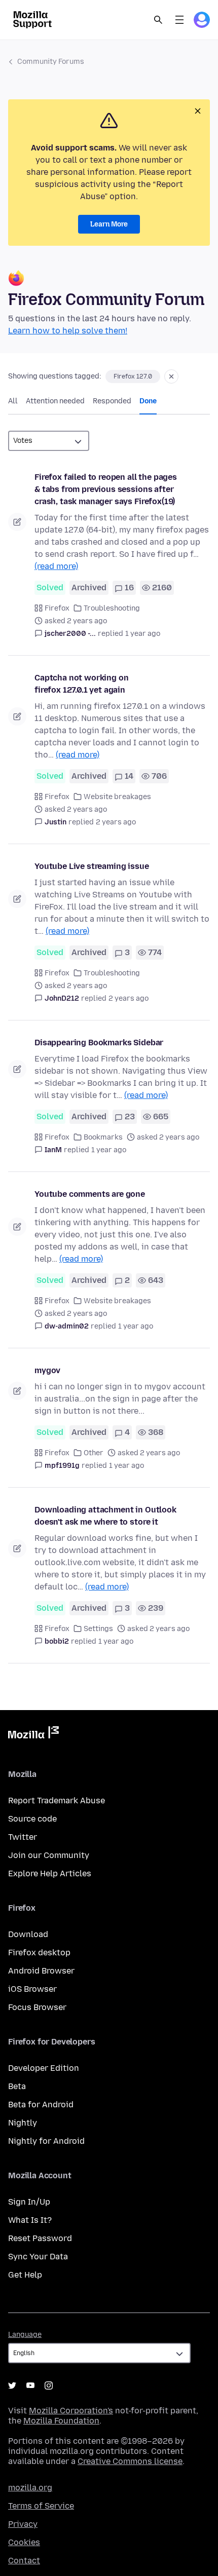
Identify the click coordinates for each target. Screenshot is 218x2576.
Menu (179, 20)
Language (25, 2335)
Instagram (49, 2385)
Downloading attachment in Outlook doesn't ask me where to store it (105, 1516)
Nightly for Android (46, 2141)
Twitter (23, 1837)
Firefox (57, 608)
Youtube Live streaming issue (92, 866)
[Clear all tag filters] (171, 376)
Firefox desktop (39, 1953)
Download (28, 1934)
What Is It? (30, 2220)
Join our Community (49, 1855)
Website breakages (117, 797)
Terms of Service (41, 2506)
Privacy (23, 2524)
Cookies (24, 2542)
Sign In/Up (29, 2202)
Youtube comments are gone (90, 1194)
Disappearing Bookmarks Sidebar (99, 1043)
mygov (47, 1370)
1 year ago (143, 634)
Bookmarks (103, 1137)
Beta (17, 2086)
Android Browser (41, 1971)
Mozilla (33, 1734)
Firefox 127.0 (133, 376)
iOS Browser (32, 1989)
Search (158, 20)
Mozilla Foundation (61, 2421)
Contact (24, 2561)
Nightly (23, 2123)
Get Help (25, 2275)
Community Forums (51, 62)
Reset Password (40, 2238)
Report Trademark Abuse (57, 1801)
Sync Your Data (38, 2257)
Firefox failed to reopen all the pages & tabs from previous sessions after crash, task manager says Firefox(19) (106, 489)
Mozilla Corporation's (71, 2411)
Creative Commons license (130, 2461)
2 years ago (116, 822)
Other (94, 1453)
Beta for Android (41, 2105)
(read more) (56, 566)
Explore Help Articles (50, 1873)
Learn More (109, 224)
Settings (98, 1629)
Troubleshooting (112, 608)
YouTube (30, 2385)
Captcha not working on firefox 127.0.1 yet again (81, 684)
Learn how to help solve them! (68, 331)
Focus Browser (37, 2007)
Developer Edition (44, 2068)
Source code (32, 1819)
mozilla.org (30, 2488)
